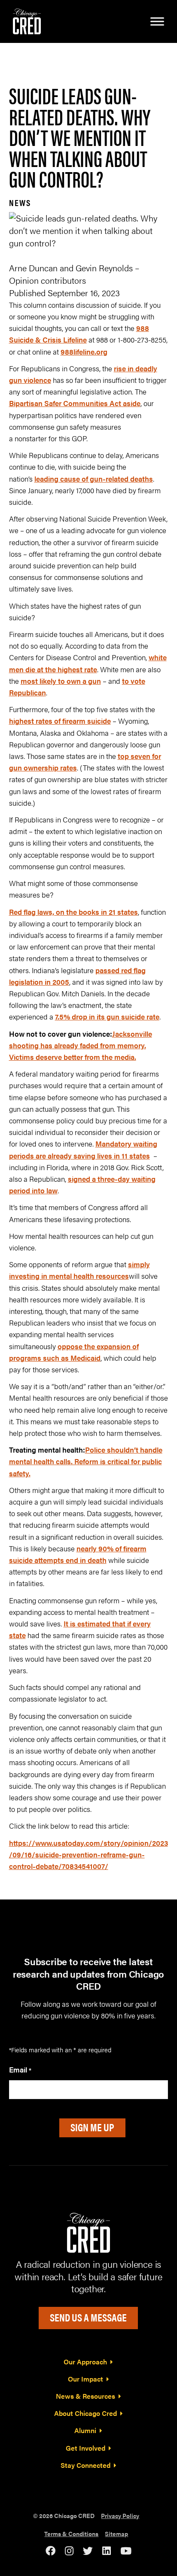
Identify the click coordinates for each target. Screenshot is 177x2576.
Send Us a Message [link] (88, 2317)
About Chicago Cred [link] (85, 2413)
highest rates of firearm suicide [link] (60, 721)
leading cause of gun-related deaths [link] (94, 479)
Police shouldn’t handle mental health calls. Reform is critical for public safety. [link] (86, 1461)
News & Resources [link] (85, 2396)
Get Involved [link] (85, 2448)
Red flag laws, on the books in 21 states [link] (73, 912)
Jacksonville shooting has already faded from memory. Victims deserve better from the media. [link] (81, 1045)
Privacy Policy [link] (120, 2515)
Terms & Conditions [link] (71, 2534)
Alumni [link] (85, 2430)
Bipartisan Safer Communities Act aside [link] (75, 403)
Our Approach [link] (85, 2362)
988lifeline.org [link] (84, 352)
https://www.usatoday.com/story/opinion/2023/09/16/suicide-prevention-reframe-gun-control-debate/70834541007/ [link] (88, 1854)
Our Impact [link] (85, 2379)
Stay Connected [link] (85, 2465)
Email (20, 2069)
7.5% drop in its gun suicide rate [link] (107, 1016)
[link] (27, 20)
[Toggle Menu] (157, 21)
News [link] (20, 202)
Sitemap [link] (116, 2534)
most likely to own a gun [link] (61, 681)
